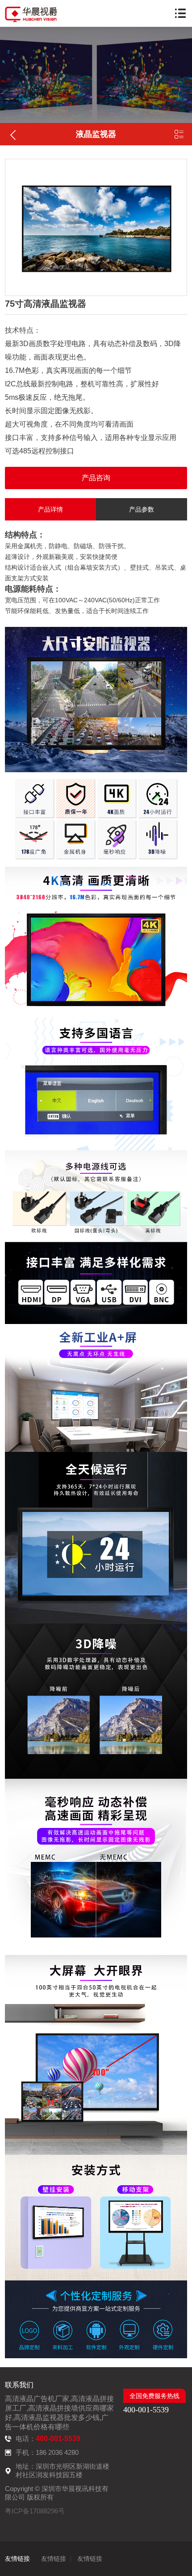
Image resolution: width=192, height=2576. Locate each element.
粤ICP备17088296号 (35, 2511)
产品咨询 (96, 478)
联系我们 (19, 2385)
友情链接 (17, 2559)
